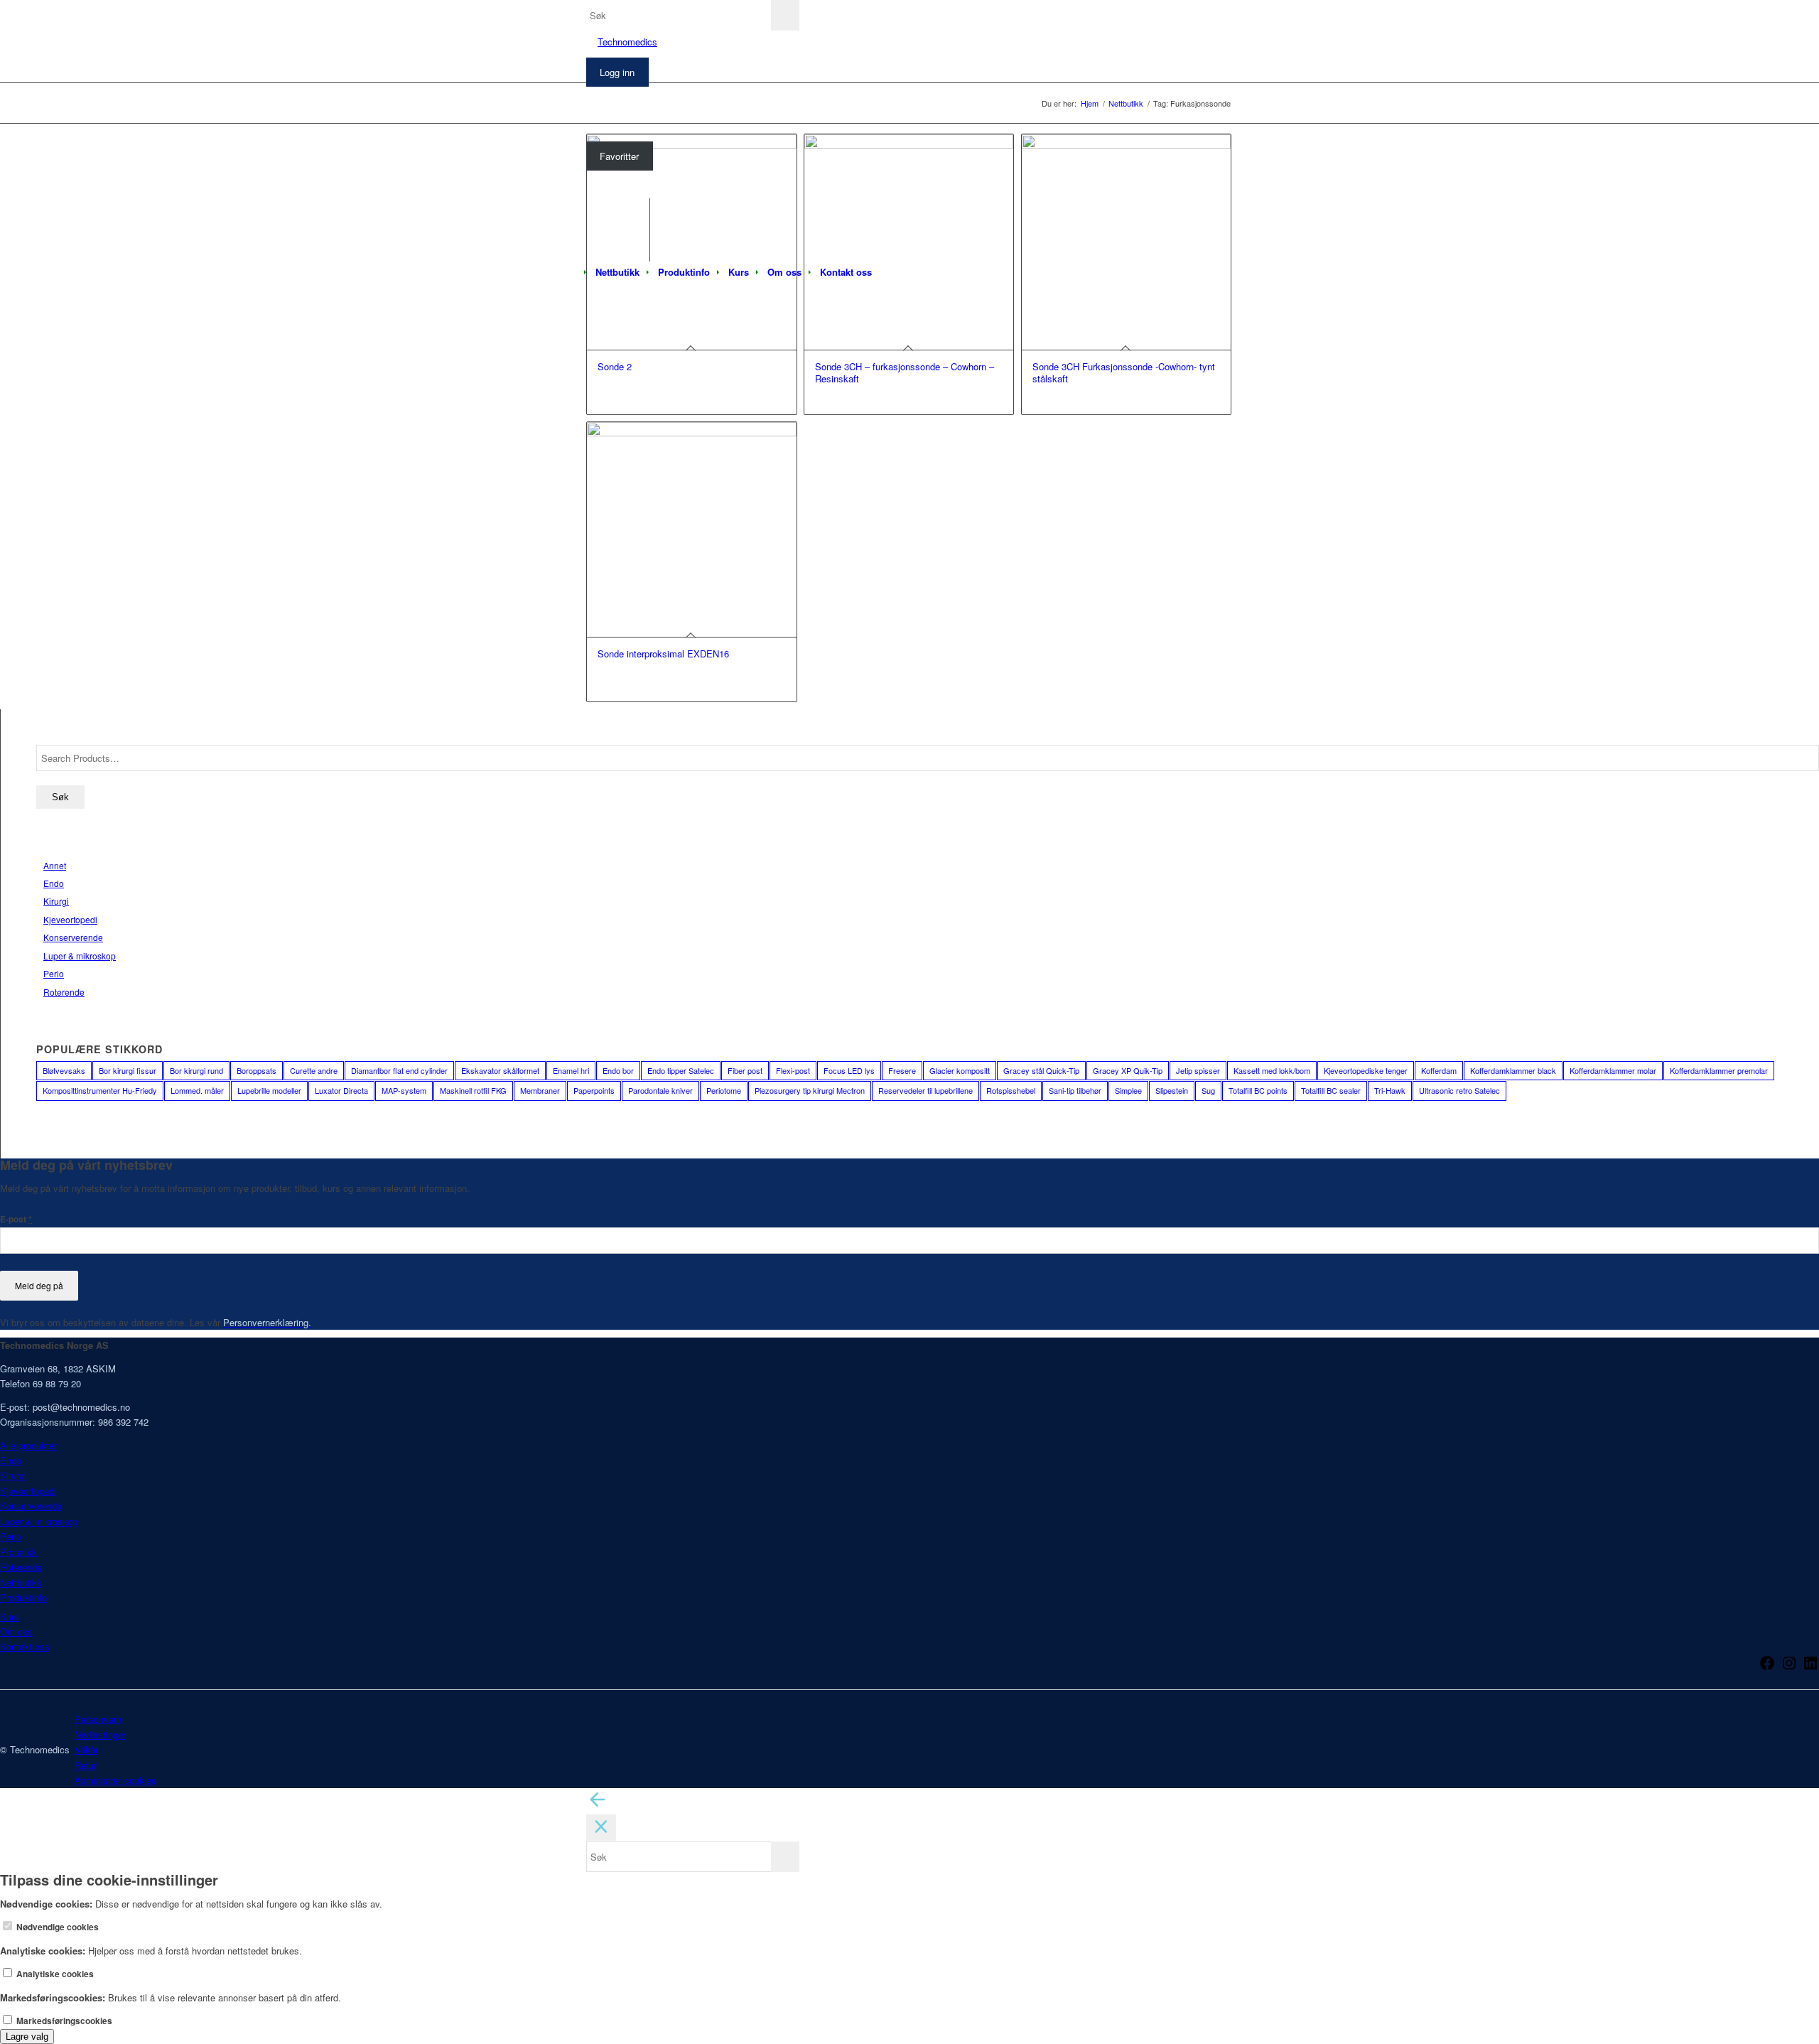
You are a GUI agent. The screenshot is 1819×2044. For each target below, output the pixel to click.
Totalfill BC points (1258, 1090)
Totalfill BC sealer (1331, 1090)
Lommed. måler (197, 1090)
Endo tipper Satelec (681, 1070)
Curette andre (314, 1070)
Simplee (1128, 1090)
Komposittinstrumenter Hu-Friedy (100, 1090)
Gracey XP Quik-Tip (1128, 1070)
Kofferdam (1439, 1070)
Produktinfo (23, 1597)
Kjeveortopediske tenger (1366, 1070)
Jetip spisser (1198, 1070)
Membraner (540, 1090)
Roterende (64, 992)
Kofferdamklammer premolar (1719, 1070)
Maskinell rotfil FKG (473, 1090)
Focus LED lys (849, 1070)
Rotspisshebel (1011, 1090)
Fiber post (745, 1070)
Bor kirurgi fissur (128, 1070)
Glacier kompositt (960, 1070)
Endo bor (618, 1070)
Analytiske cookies (54, 1974)
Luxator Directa (341, 1090)
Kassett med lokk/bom (1272, 1070)
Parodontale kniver (660, 1090)
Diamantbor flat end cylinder (399, 1070)
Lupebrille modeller (269, 1090)
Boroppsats (257, 1070)
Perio (54, 973)
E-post (16, 1219)
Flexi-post (793, 1070)
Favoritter (619, 156)
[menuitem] (617, 272)
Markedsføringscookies (63, 2021)
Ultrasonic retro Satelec (1459, 1090)
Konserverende (73, 937)
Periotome (724, 1090)
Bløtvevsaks (64, 1070)
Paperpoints (594, 1090)
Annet (55, 865)
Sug (1208, 1090)
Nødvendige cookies (56, 1927)
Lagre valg (27, 2037)
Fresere (902, 1070)
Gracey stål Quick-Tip (1041, 1070)
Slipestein (1172, 1090)
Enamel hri (571, 1070)
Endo (54, 883)
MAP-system (404, 1090)
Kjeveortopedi (70, 919)
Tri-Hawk (1390, 1090)
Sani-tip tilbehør (1075, 1090)
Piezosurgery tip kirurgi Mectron (810, 1090)
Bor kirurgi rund (196, 1070)
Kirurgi (56, 901)
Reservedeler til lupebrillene (925, 1090)
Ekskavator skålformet (500, 1070)
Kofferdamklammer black (1513, 1070)
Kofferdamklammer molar (1613, 1070)
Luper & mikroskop (80, 956)
